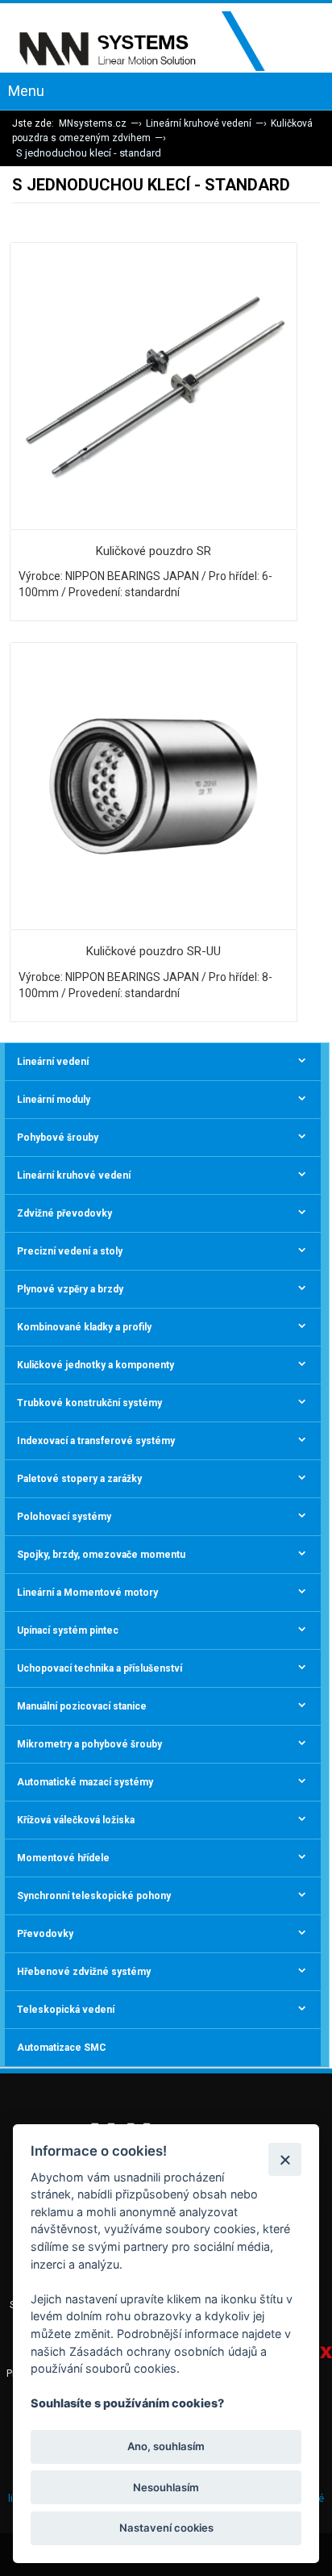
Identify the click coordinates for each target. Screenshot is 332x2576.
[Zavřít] (285, 2159)
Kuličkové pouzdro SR (154, 551)
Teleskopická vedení (66, 2010)
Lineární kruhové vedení (199, 123)
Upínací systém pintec (68, 1630)
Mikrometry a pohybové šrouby (89, 1744)
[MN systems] (153, 42)
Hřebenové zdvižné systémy (84, 1972)
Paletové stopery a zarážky (79, 1479)
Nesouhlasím (166, 2487)
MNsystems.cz (93, 123)
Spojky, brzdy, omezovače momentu (101, 1555)
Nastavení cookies (166, 2528)
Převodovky (45, 1934)
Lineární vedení (53, 1062)
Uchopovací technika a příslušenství (100, 1668)
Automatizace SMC (62, 2048)
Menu (26, 91)
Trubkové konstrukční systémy (89, 1403)
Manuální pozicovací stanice (82, 1706)
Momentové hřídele (63, 1858)
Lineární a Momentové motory (87, 1593)
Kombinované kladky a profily (84, 1327)
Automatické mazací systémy (85, 1782)
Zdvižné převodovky (64, 1213)
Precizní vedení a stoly (70, 1251)
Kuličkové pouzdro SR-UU (154, 951)
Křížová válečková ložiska (76, 1820)
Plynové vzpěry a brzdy (70, 1289)
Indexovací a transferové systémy (96, 1441)
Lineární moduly (54, 1100)
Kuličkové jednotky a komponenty (95, 1365)
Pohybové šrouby (58, 1138)
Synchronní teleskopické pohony (94, 1896)
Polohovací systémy (64, 1517)
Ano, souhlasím (166, 2446)
